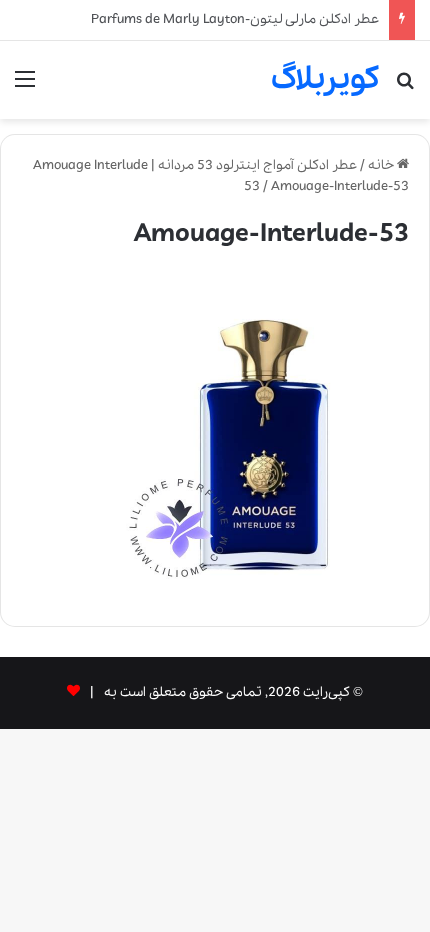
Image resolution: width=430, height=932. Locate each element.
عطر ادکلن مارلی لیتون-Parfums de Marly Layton (235, 19)
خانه (382, 165)
